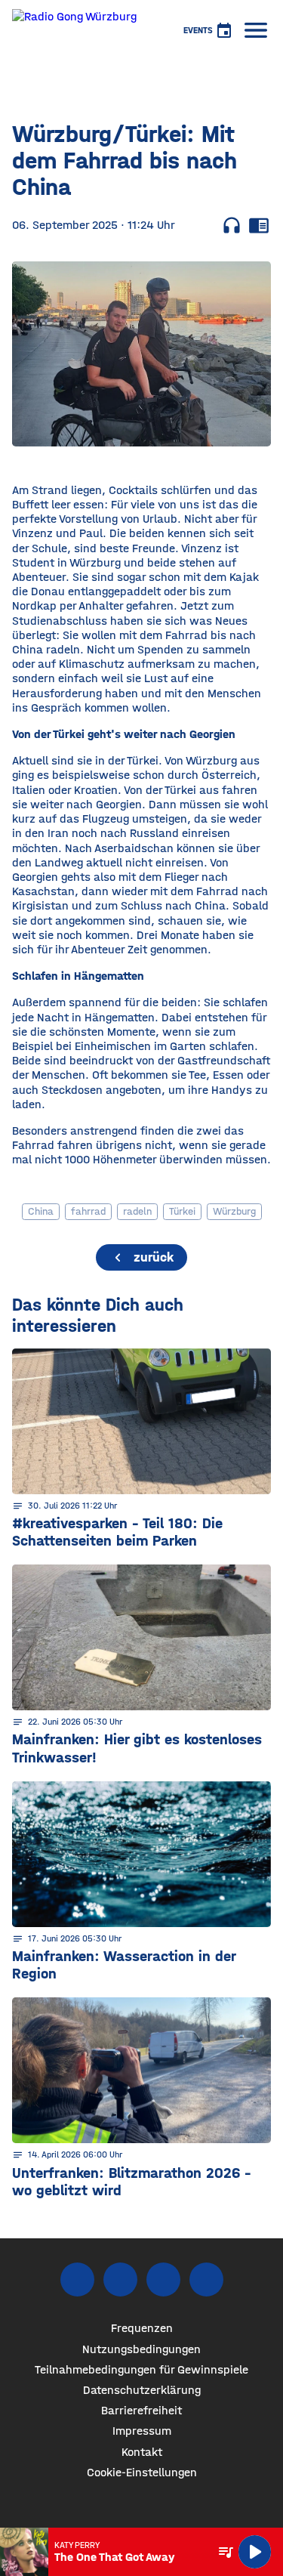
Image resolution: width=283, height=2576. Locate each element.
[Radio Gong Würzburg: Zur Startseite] (74, 30)
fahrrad (88, 1211)
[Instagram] (120, 2279)
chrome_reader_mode (259, 225)
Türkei (182, 1211)
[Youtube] (163, 2279)
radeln (137, 1211)
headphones (232, 225)
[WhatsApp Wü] (206, 2279)
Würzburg (234, 1211)
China (41, 1211)
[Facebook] (77, 2279)
